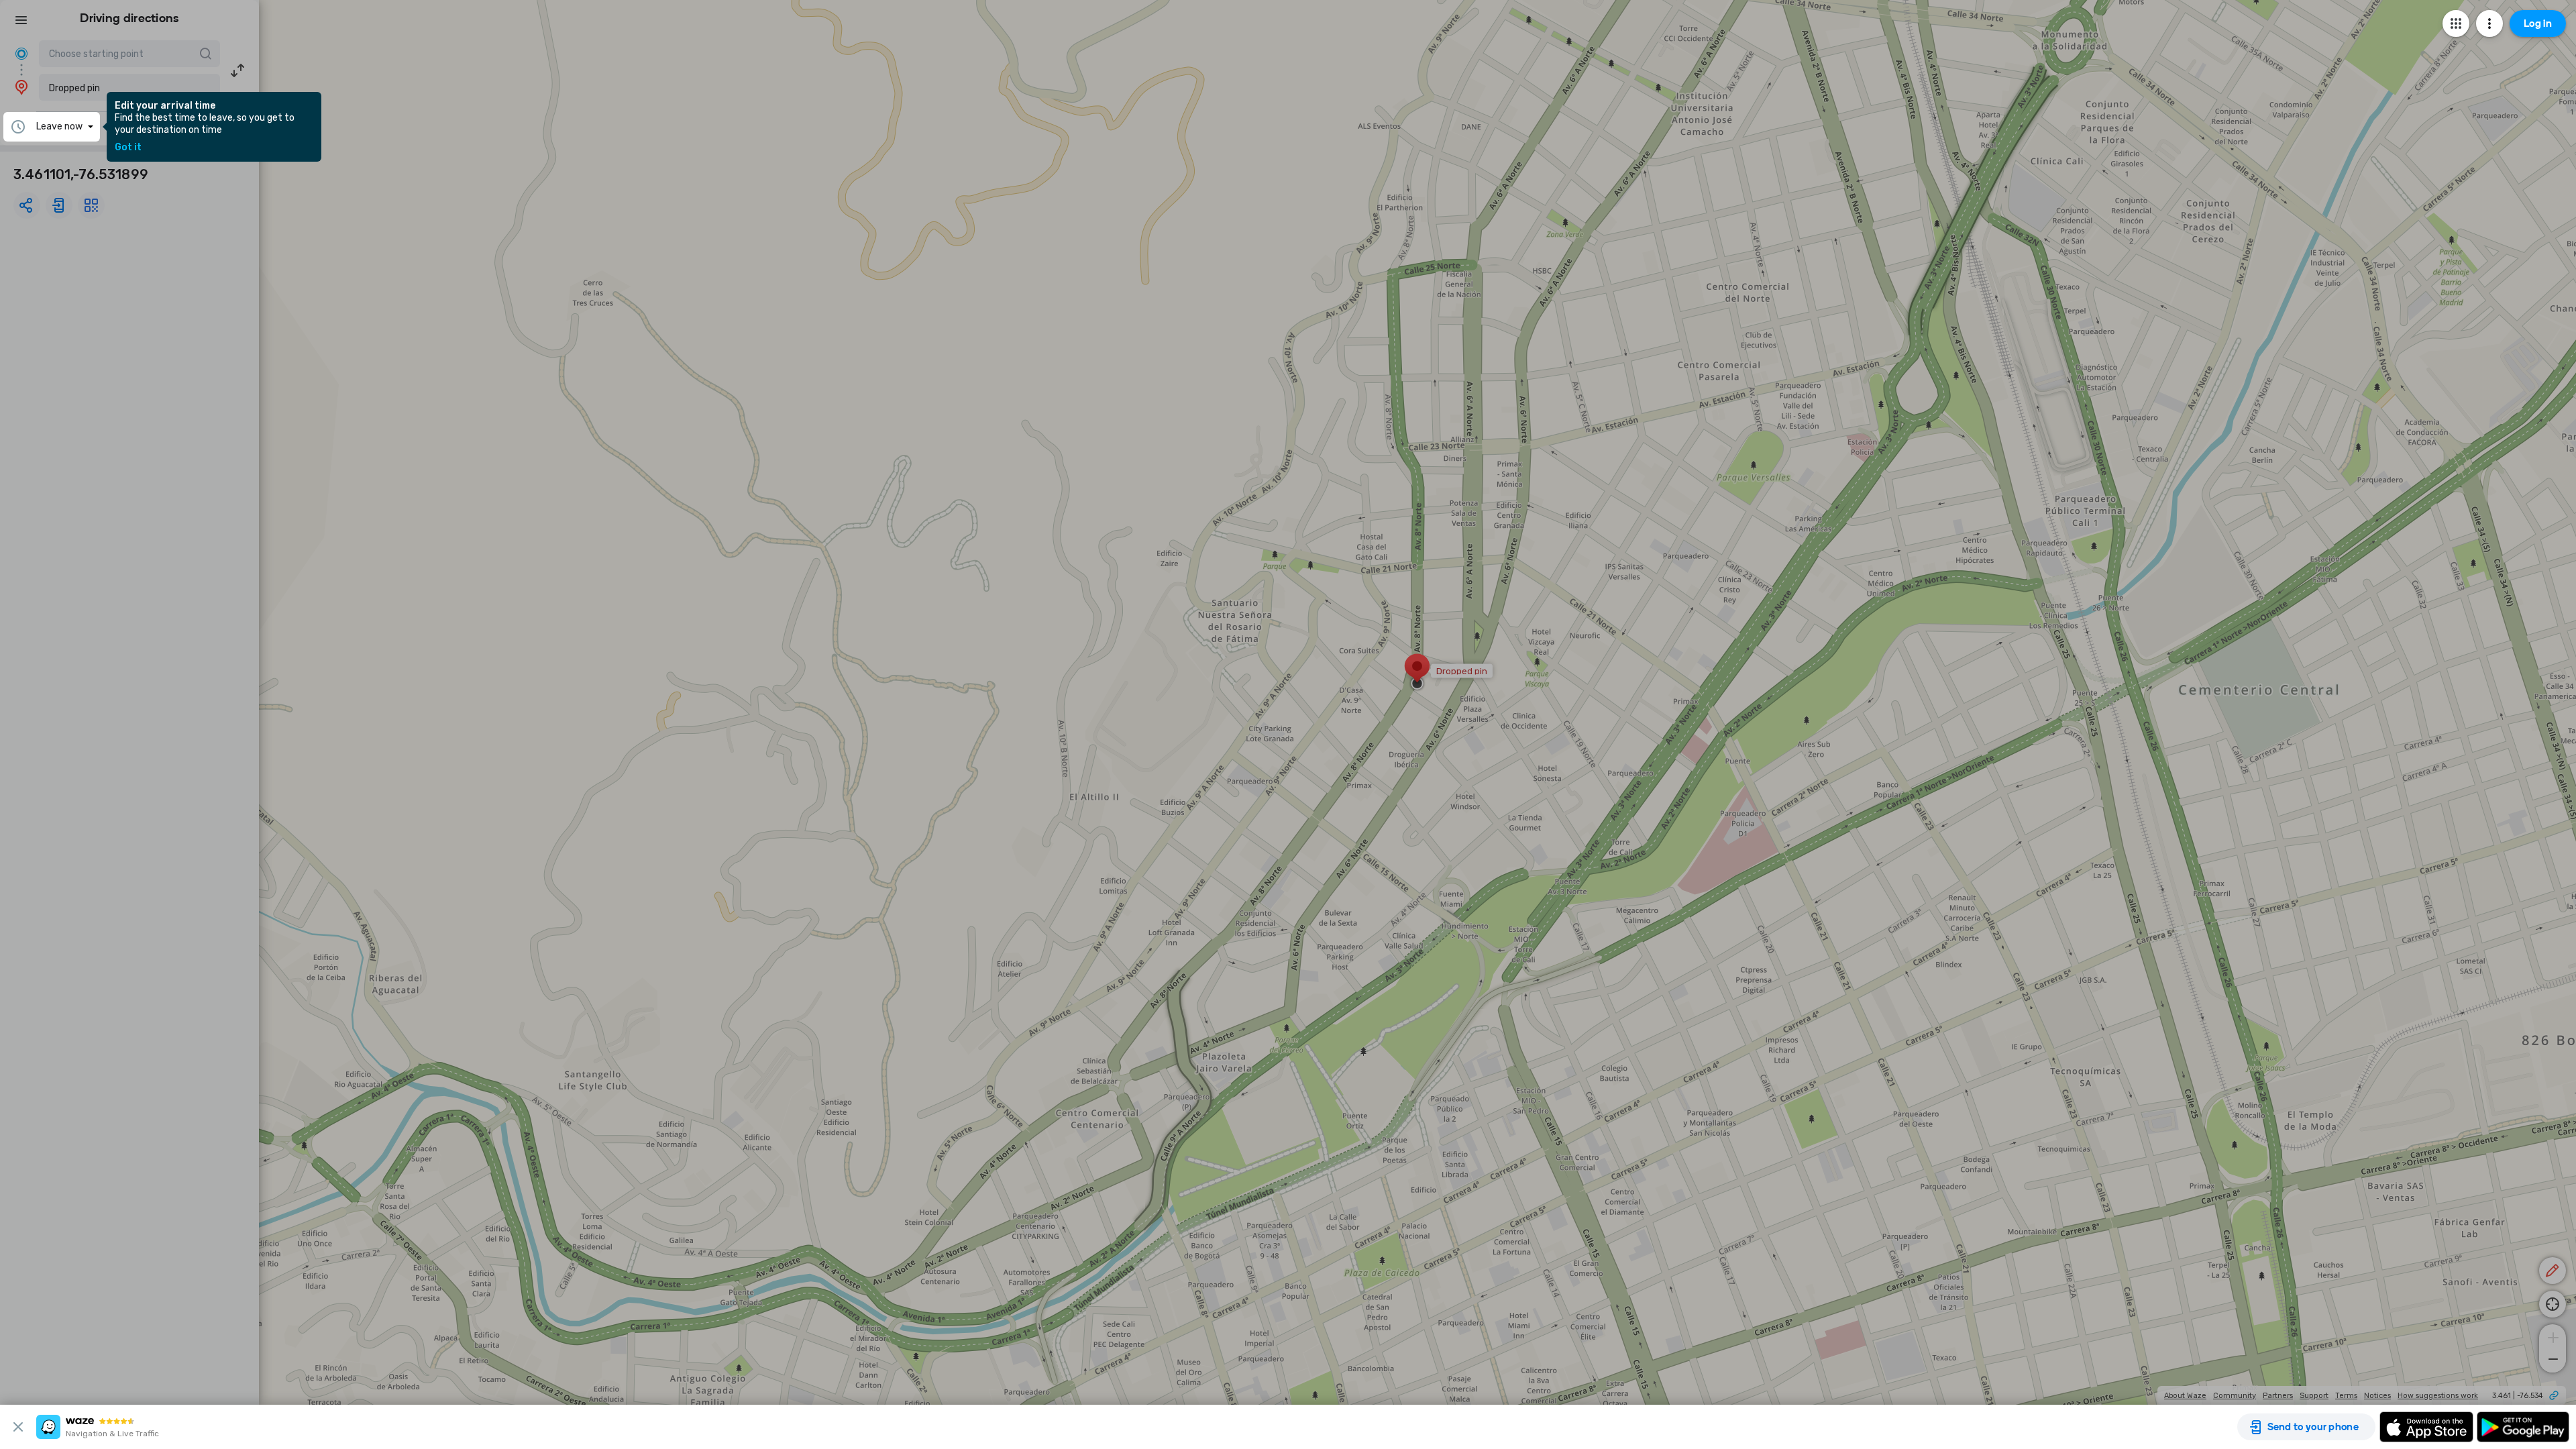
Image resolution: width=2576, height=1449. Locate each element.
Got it (128, 148)
